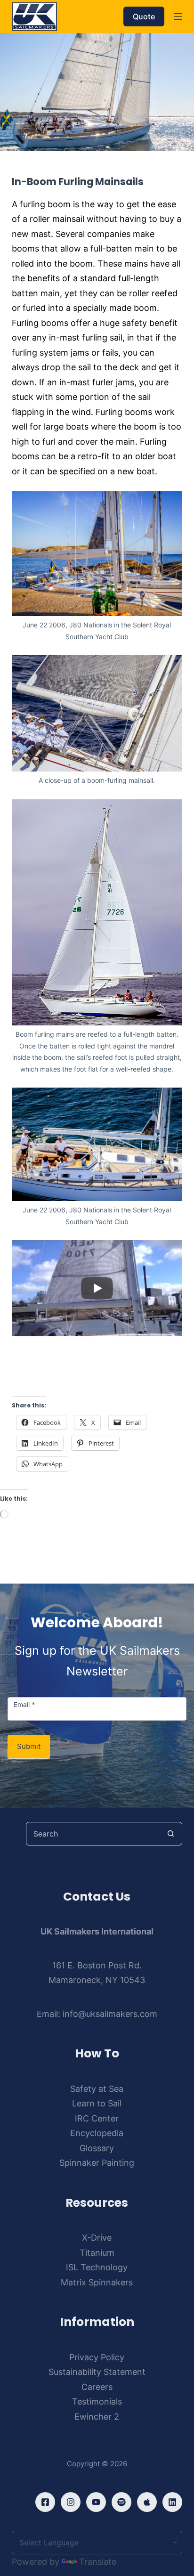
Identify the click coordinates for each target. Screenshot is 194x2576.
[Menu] (178, 16)
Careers (97, 2387)
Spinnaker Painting (97, 2163)
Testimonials (97, 2401)
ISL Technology (97, 2267)
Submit (29, 1746)
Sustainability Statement (97, 2372)
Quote (144, 16)
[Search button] (170, 1834)
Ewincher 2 (97, 2417)
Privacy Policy (97, 2357)
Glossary (97, 2148)
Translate (98, 2562)
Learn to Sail (97, 2103)
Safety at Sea (97, 2089)
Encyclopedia (97, 2133)
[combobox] (93, 1834)
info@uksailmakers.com (110, 2014)
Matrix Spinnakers (97, 2282)
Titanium (97, 2253)
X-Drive (97, 2238)
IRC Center (97, 2118)
